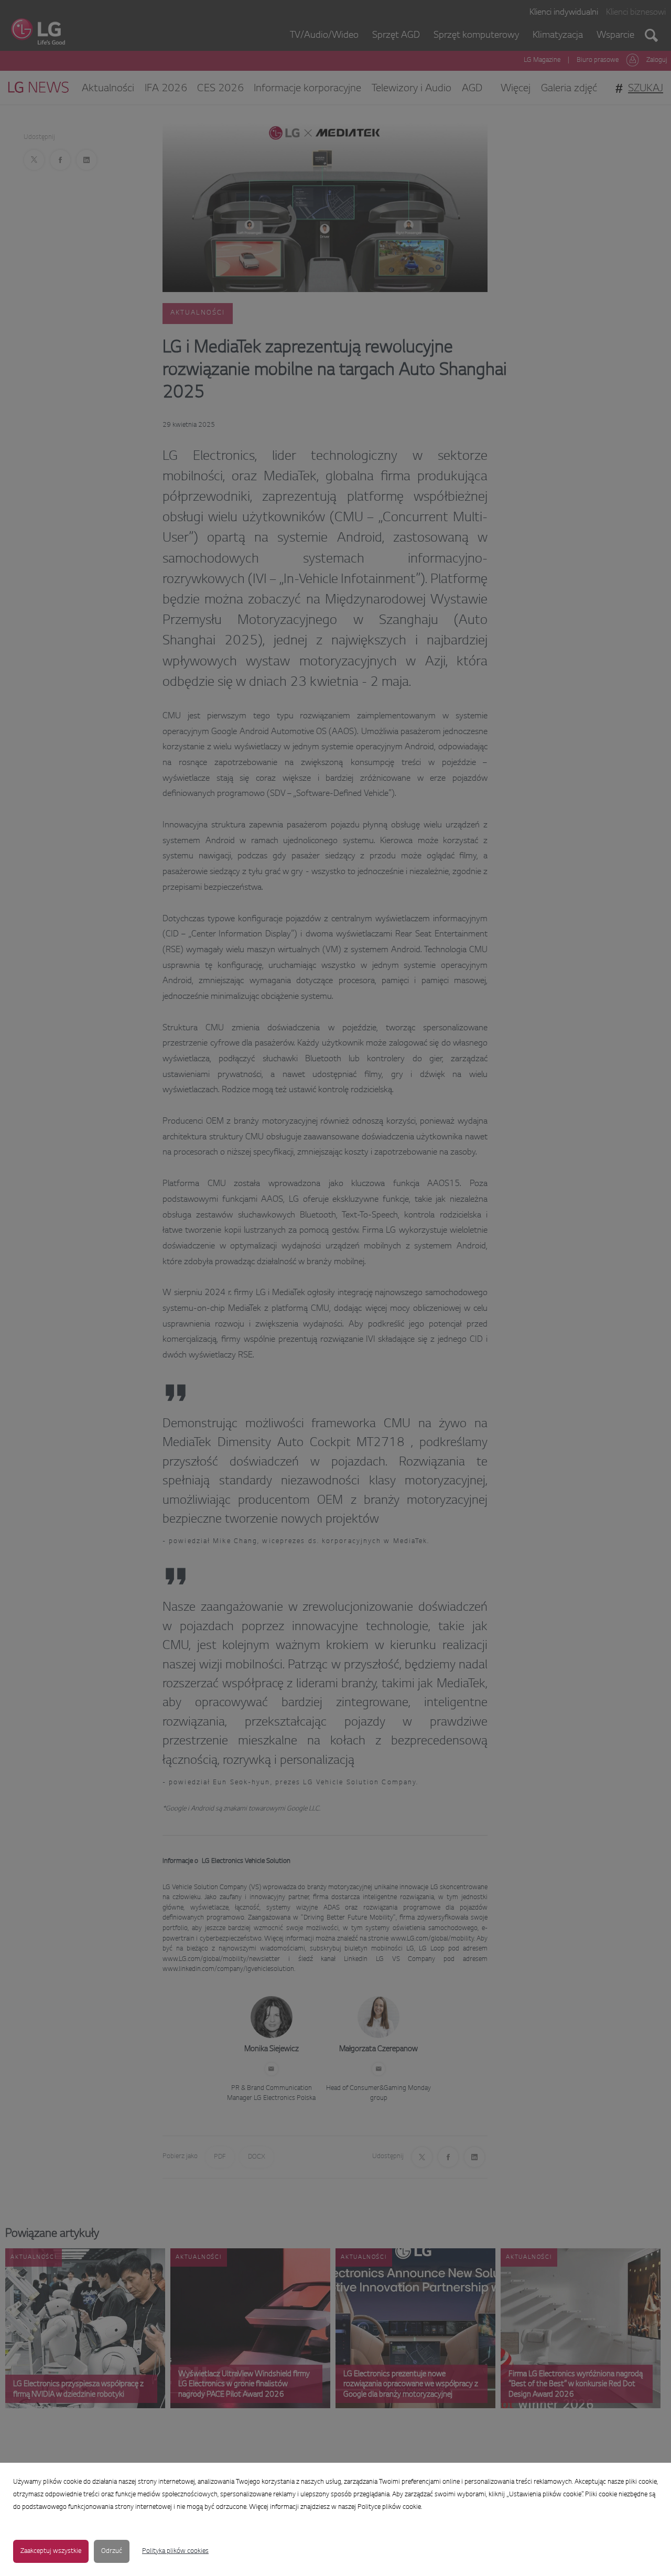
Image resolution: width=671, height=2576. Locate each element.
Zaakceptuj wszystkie (51, 2551)
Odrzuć (112, 2551)
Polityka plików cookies (175, 2551)
